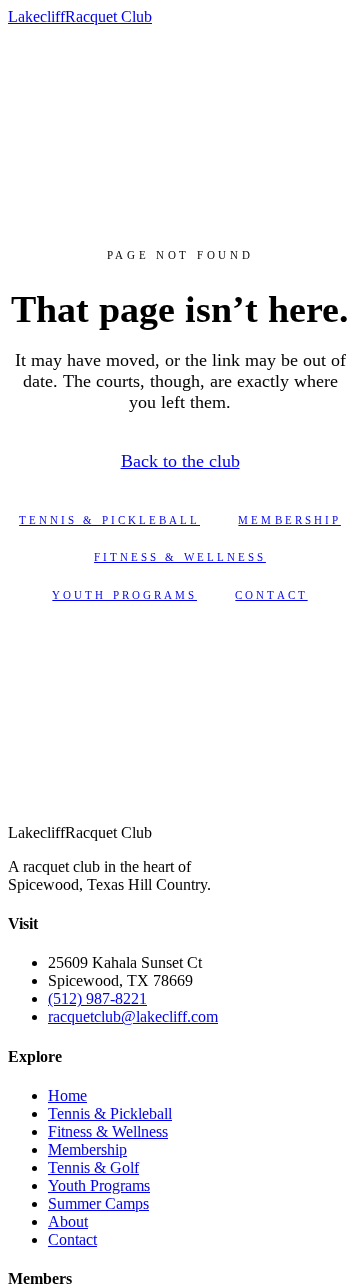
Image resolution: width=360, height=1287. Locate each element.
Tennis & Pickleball (109, 520)
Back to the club (180, 461)
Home (67, 1095)
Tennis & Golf (93, 1167)
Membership (289, 520)
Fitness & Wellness (180, 557)
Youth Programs (124, 595)
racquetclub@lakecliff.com (133, 1016)
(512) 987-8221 (97, 998)
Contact (271, 595)
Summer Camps (98, 1203)
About (68, 1221)
